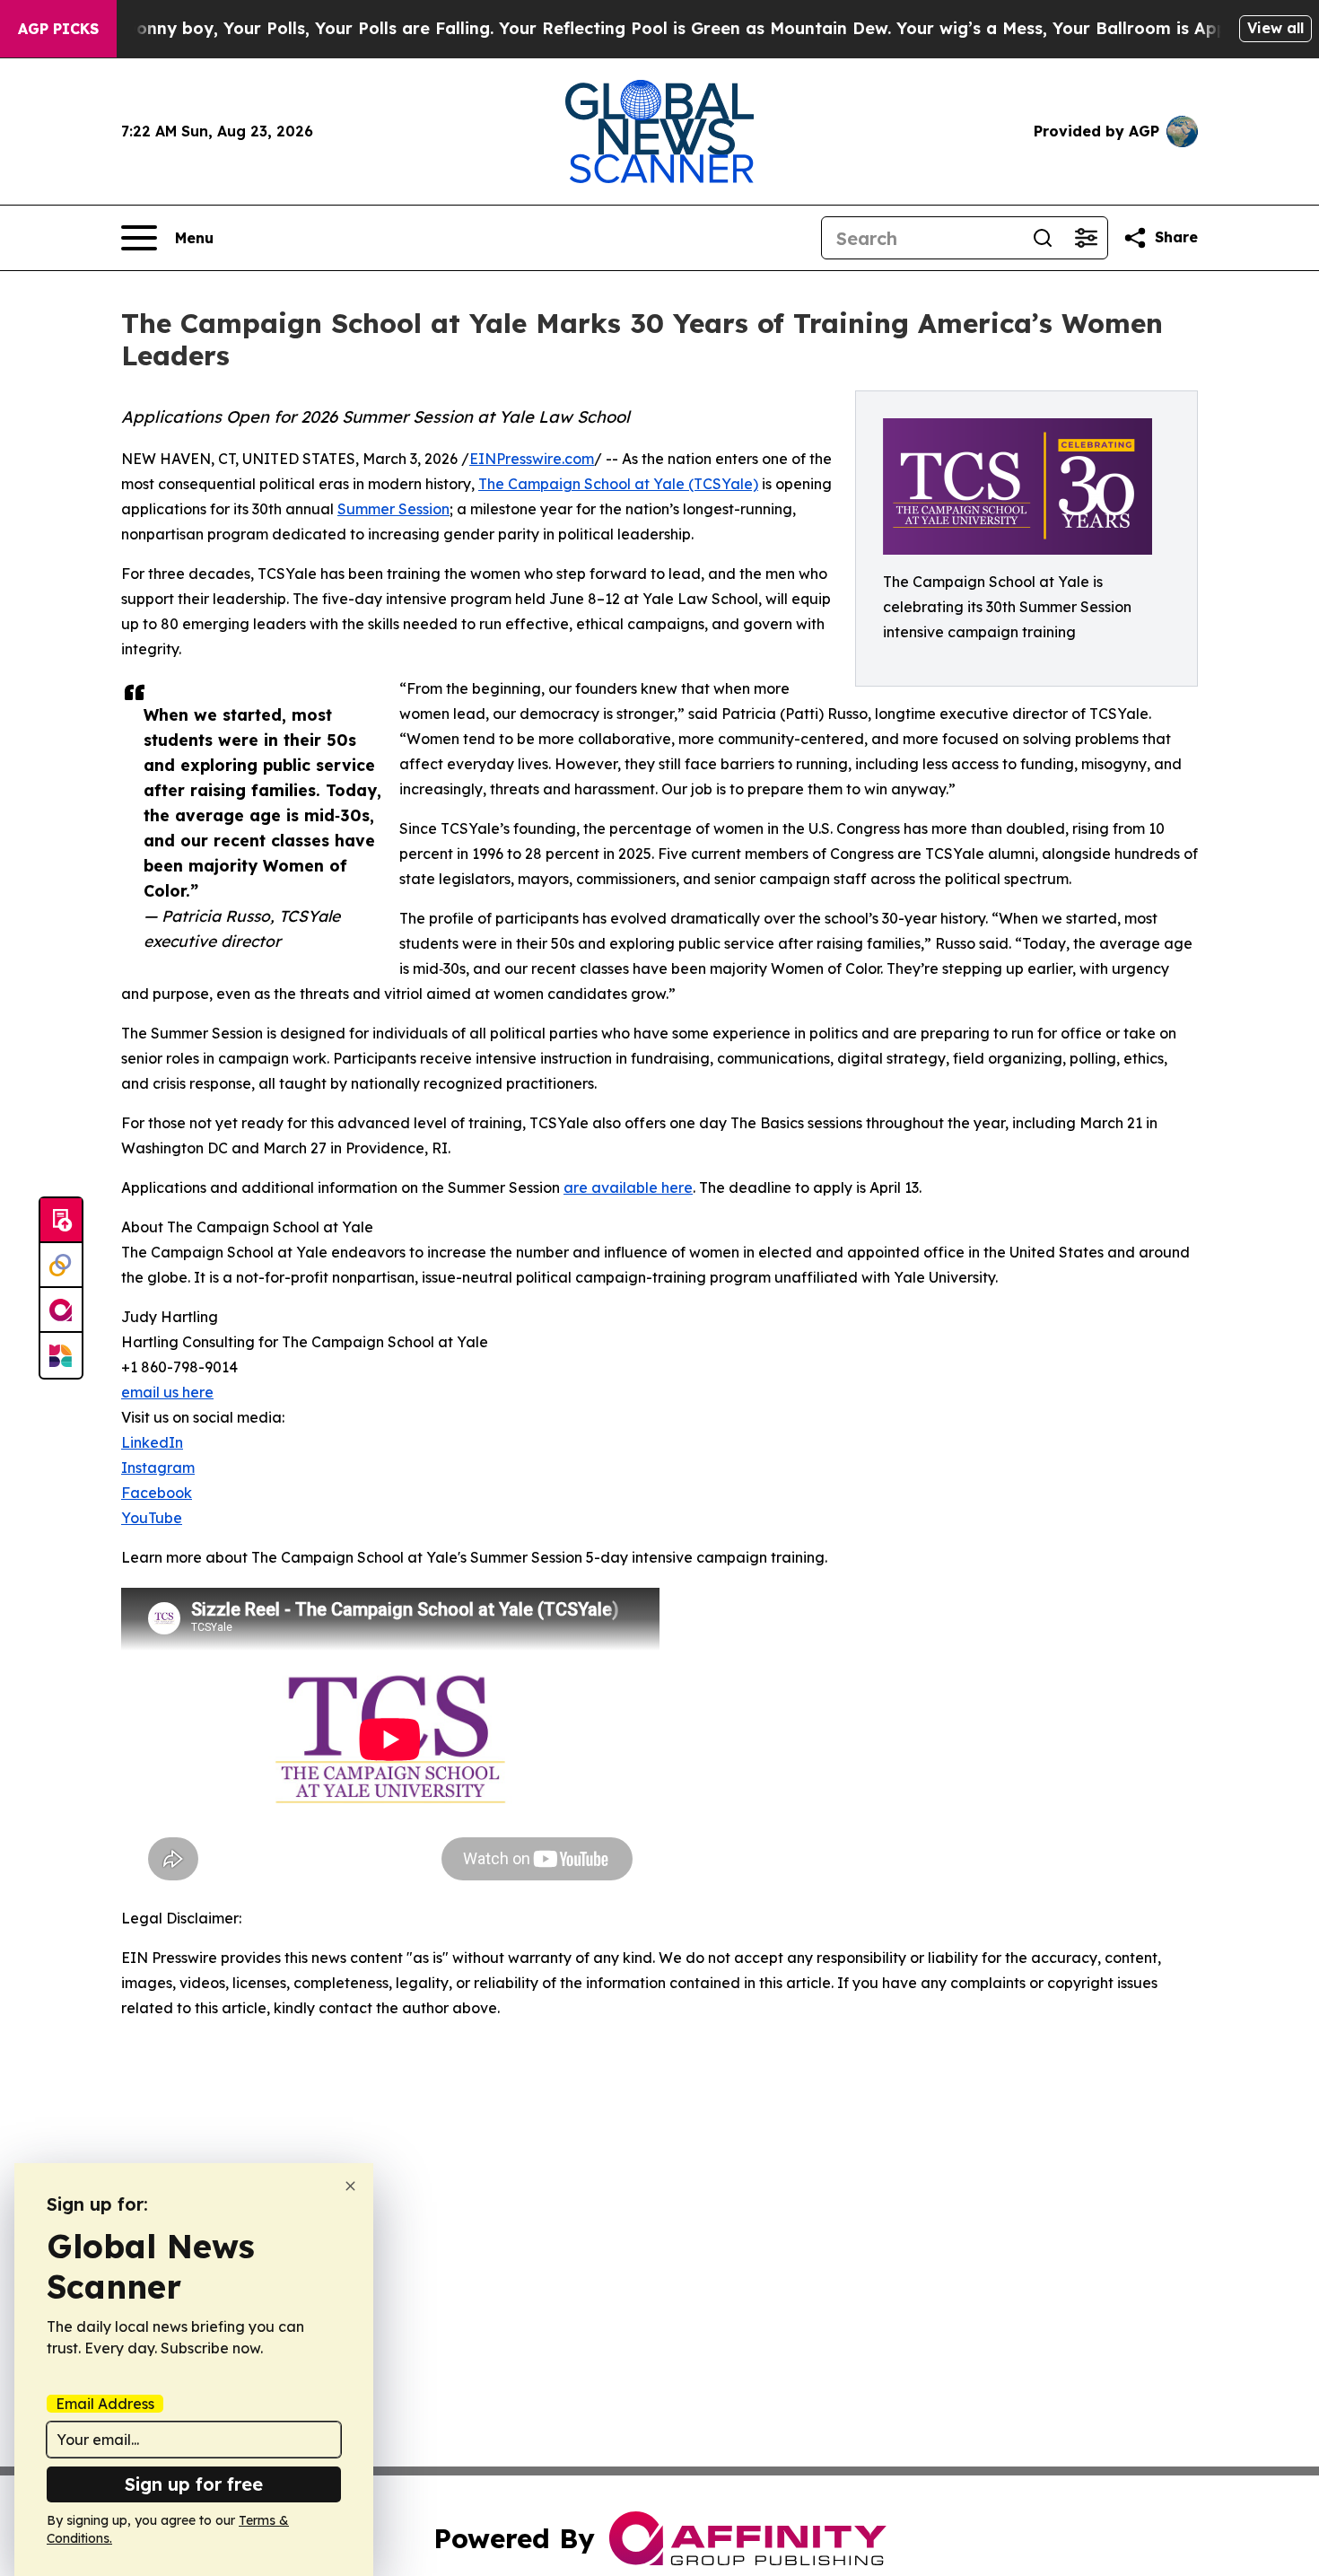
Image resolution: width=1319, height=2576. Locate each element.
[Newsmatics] (61, 1355)
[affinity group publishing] (61, 1310)
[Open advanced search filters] (1086, 238)
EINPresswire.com (532, 459)
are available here (628, 1187)
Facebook (157, 1493)
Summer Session (393, 509)
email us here (167, 1392)
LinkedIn (152, 1442)
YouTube (152, 1518)
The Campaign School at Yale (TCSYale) (618, 484)
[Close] (350, 2186)
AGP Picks (58, 29)
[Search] (1043, 238)
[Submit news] (61, 1221)
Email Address (105, 2404)
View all (1275, 28)
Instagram (158, 1468)
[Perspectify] (61, 1266)
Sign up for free (194, 2484)
